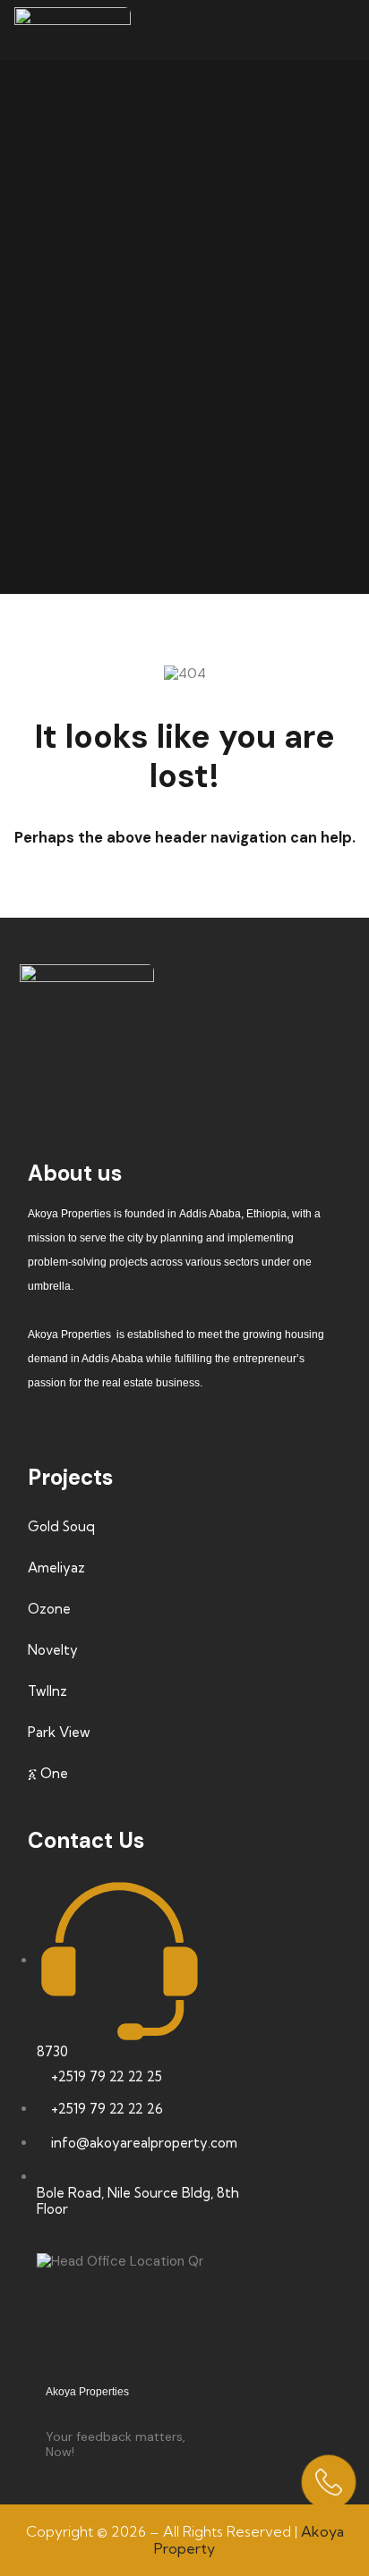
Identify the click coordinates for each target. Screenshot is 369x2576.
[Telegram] (305, 1074)
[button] (339, 30)
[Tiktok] (94, 1074)
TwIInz (47, 1691)
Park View (59, 1732)
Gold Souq (61, 1526)
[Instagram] (147, 1074)
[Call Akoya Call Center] (329, 2482)
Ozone (49, 1609)
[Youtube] (200, 1074)
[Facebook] (41, 1074)
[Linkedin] (253, 1074)
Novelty (53, 1650)
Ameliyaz (56, 1568)
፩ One (48, 1773)
